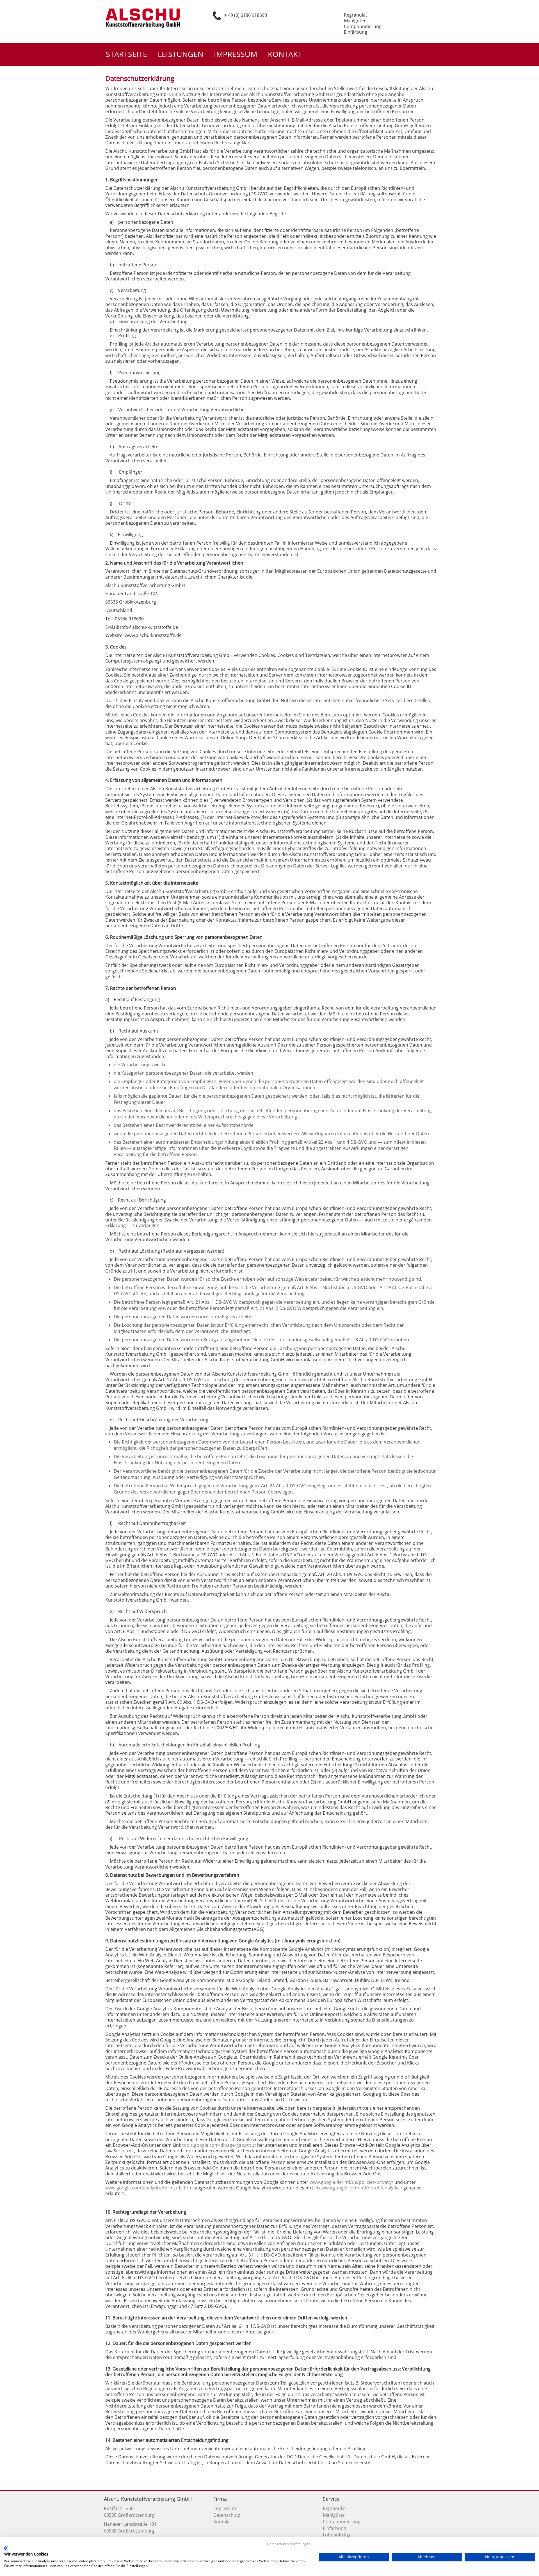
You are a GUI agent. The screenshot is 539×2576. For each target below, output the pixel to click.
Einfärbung (334, 2528)
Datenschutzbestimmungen (289, 2544)
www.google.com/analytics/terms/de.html (149, 2188)
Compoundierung (342, 2522)
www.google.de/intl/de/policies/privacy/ (351, 2182)
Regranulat (334, 2508)
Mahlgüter (334, 2515)
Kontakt (285, 54)
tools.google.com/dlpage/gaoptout (219, 2145)
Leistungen (181, 54)
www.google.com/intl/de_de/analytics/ (362, 2188)
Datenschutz (227, 2515)
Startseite (126, 54)
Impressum (236, 54)
